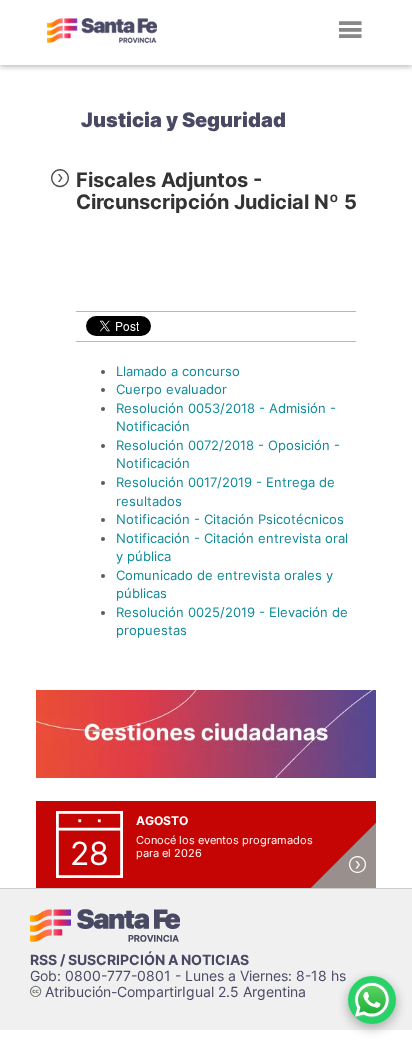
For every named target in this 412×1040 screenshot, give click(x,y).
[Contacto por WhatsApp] (372, 1000)
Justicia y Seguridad (183, 120)
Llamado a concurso (178, 371)
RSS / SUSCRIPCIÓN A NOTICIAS (139, 959)
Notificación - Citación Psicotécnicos (230, 519)
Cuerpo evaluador (171, 389)
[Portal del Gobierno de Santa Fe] (102, 30)
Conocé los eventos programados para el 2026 (224, 846)
